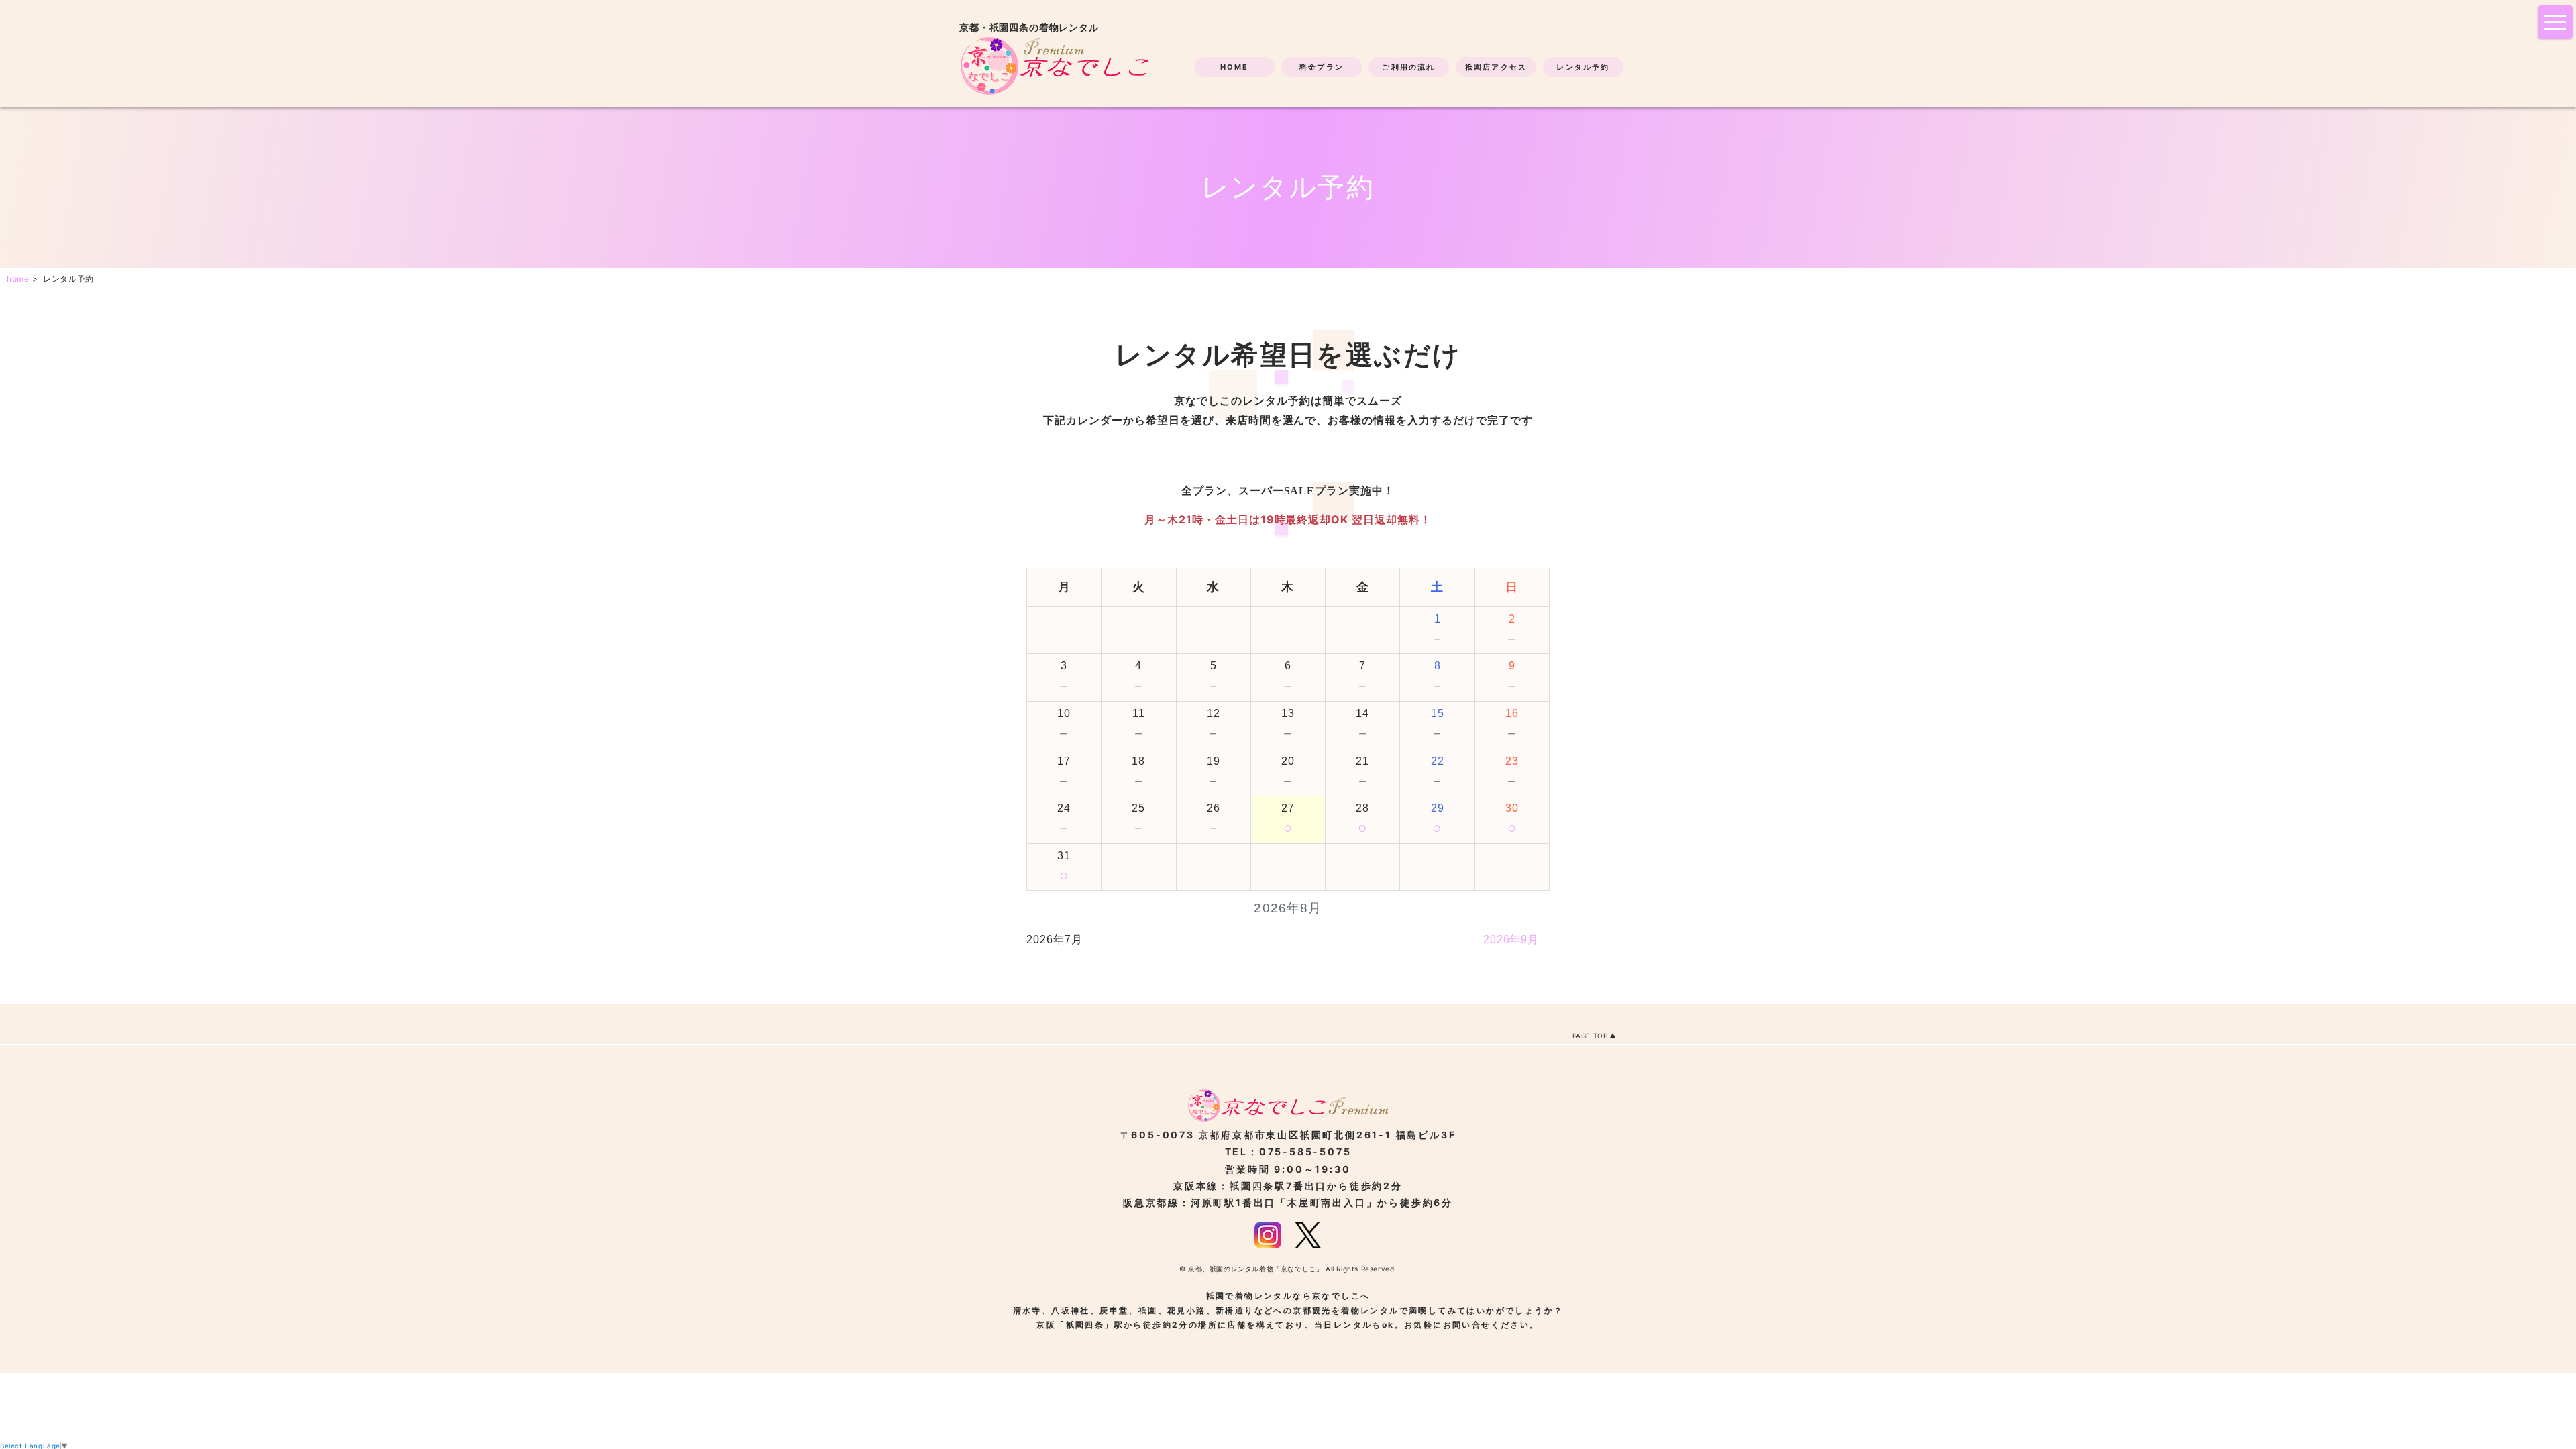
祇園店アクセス (1496, 67)
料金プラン (1322, 67)
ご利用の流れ (1408, 67)
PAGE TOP (1590, 1036)
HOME (1235, 67)
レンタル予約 (1583, 67)
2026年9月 (1511, 940)
